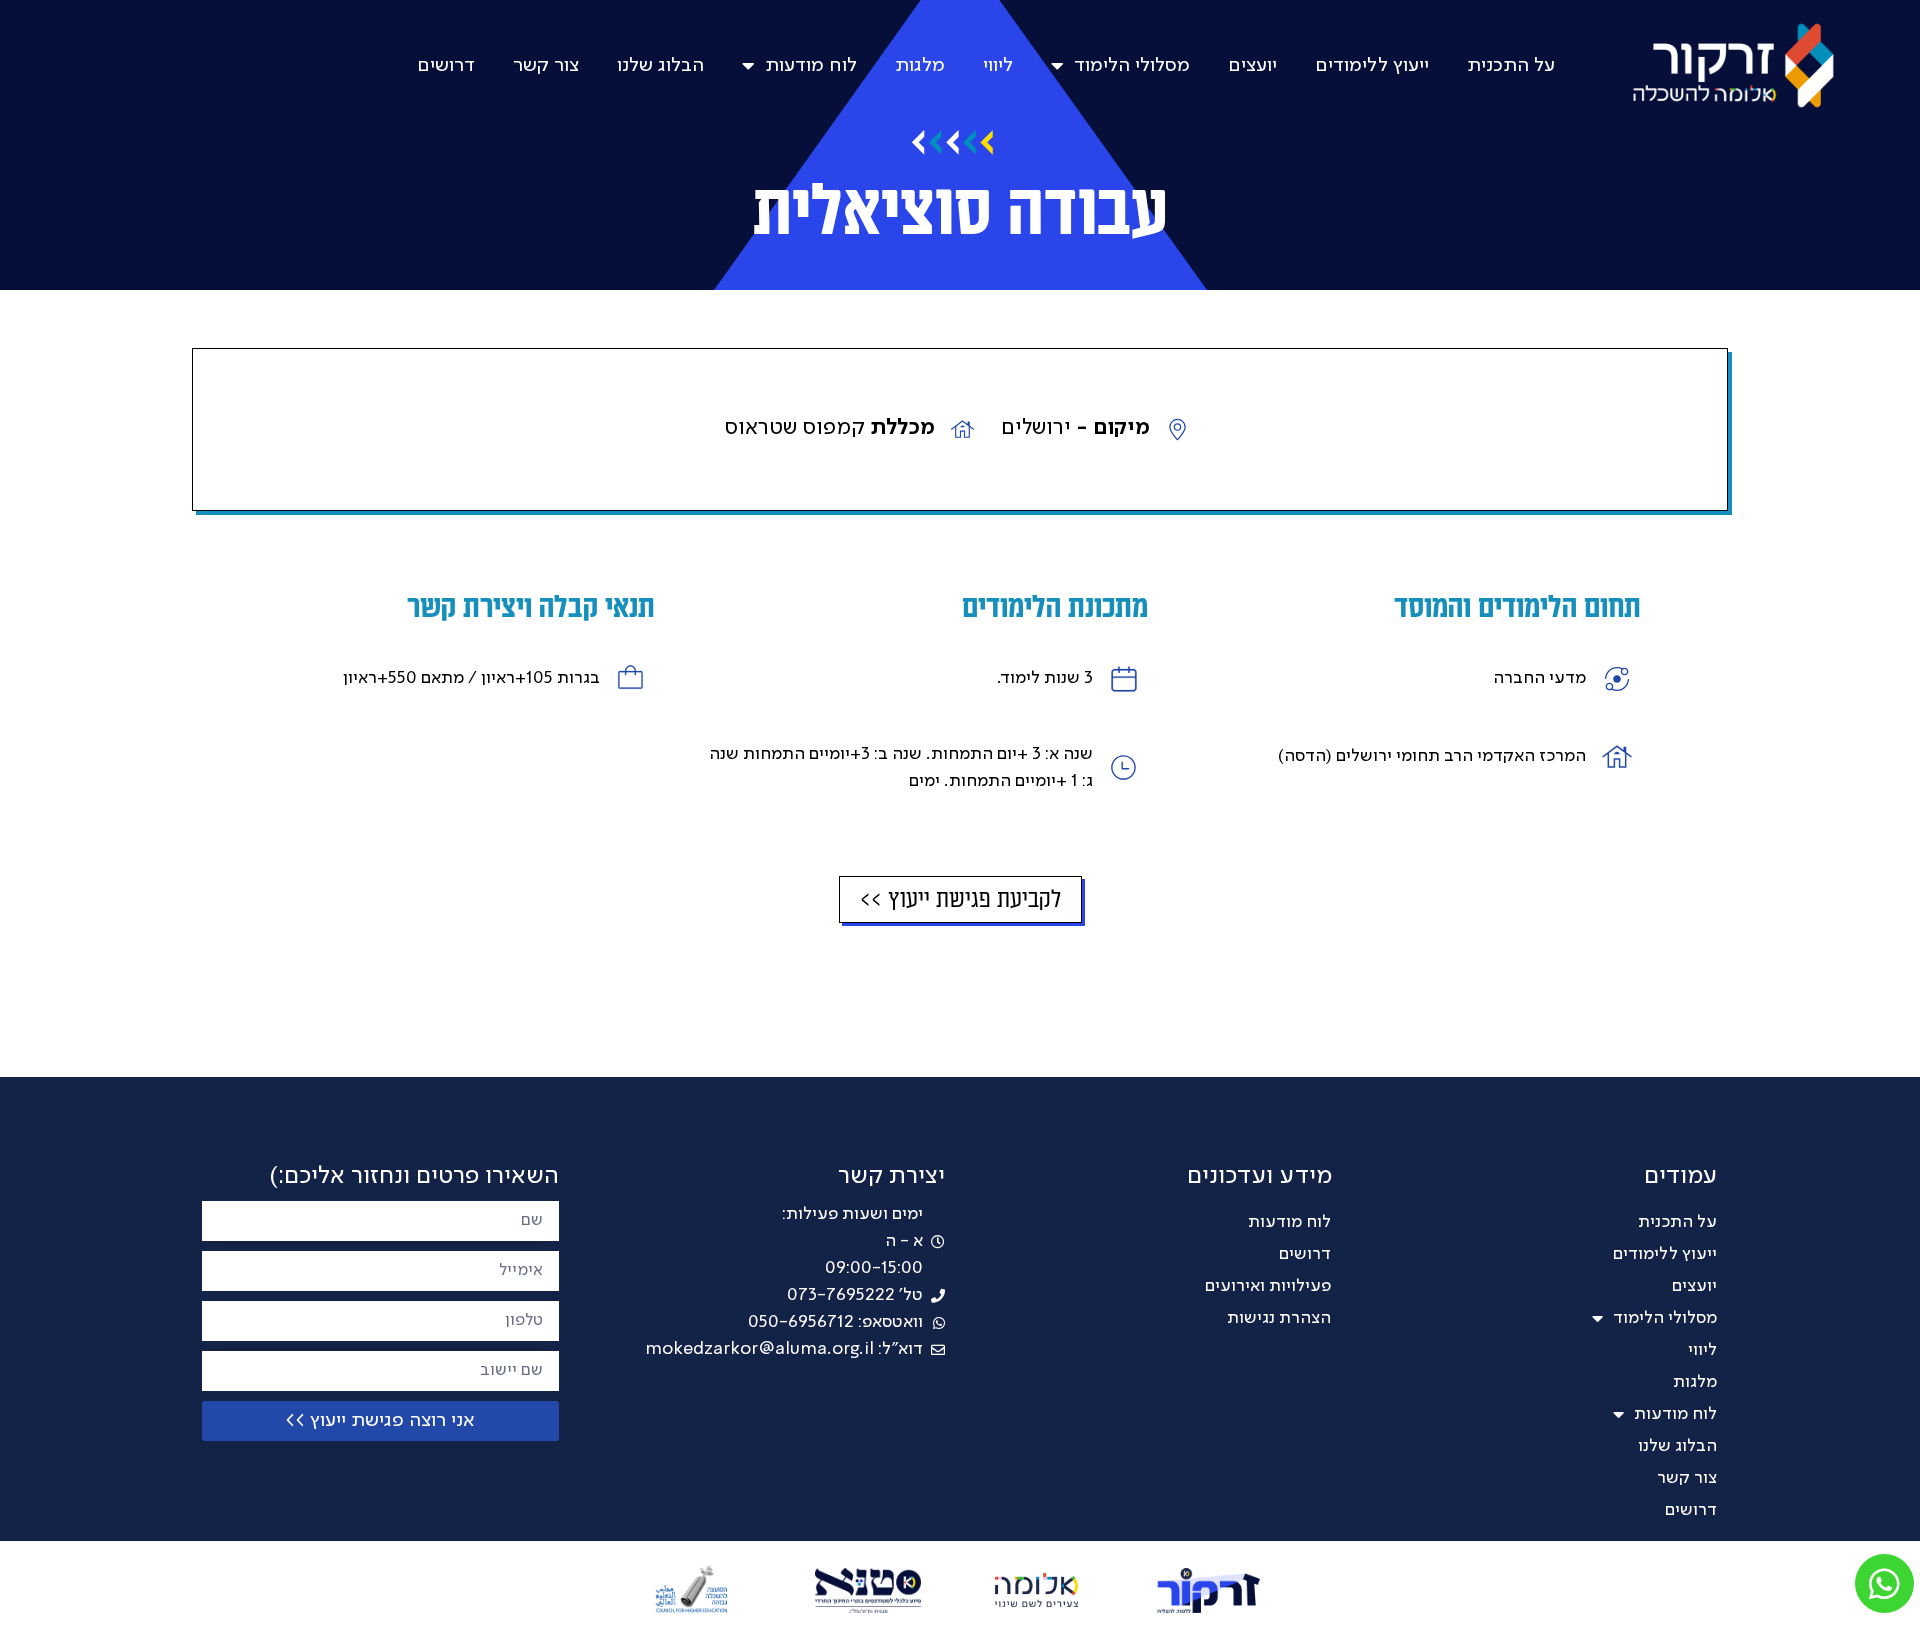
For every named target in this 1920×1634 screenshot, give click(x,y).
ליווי (998, 66)
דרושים (446, 66)
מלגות (920, 66)
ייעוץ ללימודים (1372, 66)
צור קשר (546, 66)
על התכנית (1511, 66)
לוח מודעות (811, 66)
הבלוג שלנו (660, 66)
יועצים (1252, 66)
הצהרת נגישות (1279, 1318)
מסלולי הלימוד (1132, 66)
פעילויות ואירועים (1268, 1286)
